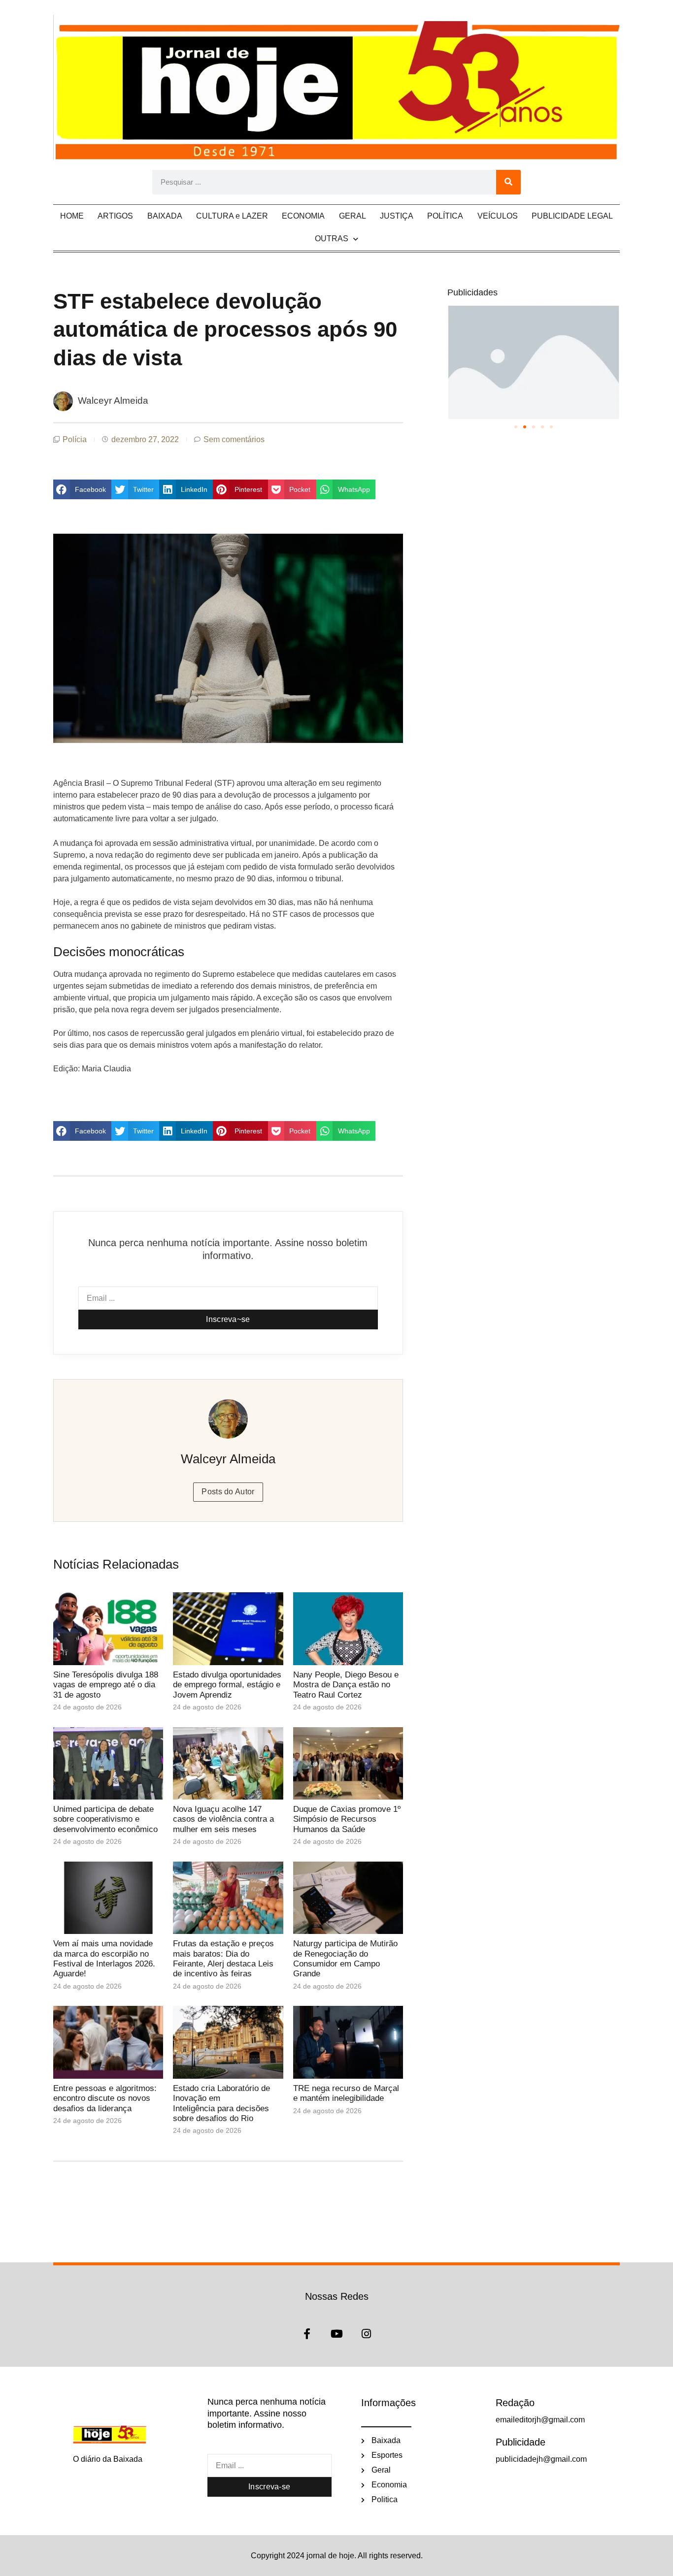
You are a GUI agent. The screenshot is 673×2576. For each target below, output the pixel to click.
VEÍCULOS (498, 216)
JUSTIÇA (397, 216)
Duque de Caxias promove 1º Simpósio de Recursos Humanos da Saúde (347, 1819)
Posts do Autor (228, 1492)
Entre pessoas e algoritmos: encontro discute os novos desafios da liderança (105, 2098)
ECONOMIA (303, 216)
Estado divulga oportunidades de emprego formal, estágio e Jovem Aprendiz (227, 1685)
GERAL (353, 216)
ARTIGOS (115, 216)
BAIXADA (165, 216)
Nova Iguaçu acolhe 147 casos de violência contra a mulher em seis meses (223, 1819)
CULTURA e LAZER (232, 216)
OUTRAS (332, 239)
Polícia (75, 439)
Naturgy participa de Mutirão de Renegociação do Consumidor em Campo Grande (345, 1959)
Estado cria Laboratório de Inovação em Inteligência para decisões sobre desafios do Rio (221, 2103)
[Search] (508, 182)
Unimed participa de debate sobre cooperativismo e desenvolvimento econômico (105, 1819)
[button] (82, 489)
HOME (72, 216)
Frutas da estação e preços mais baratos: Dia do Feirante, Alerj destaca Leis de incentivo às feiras (223, 1959)
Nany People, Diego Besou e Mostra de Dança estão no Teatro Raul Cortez (346, 1685)
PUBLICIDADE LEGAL (572, 216)
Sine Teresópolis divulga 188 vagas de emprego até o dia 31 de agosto (106, 1685)
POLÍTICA (445, 216)
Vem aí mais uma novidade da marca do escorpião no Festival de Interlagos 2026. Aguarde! (104, 1959)
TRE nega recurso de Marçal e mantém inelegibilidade (346, 2093)
